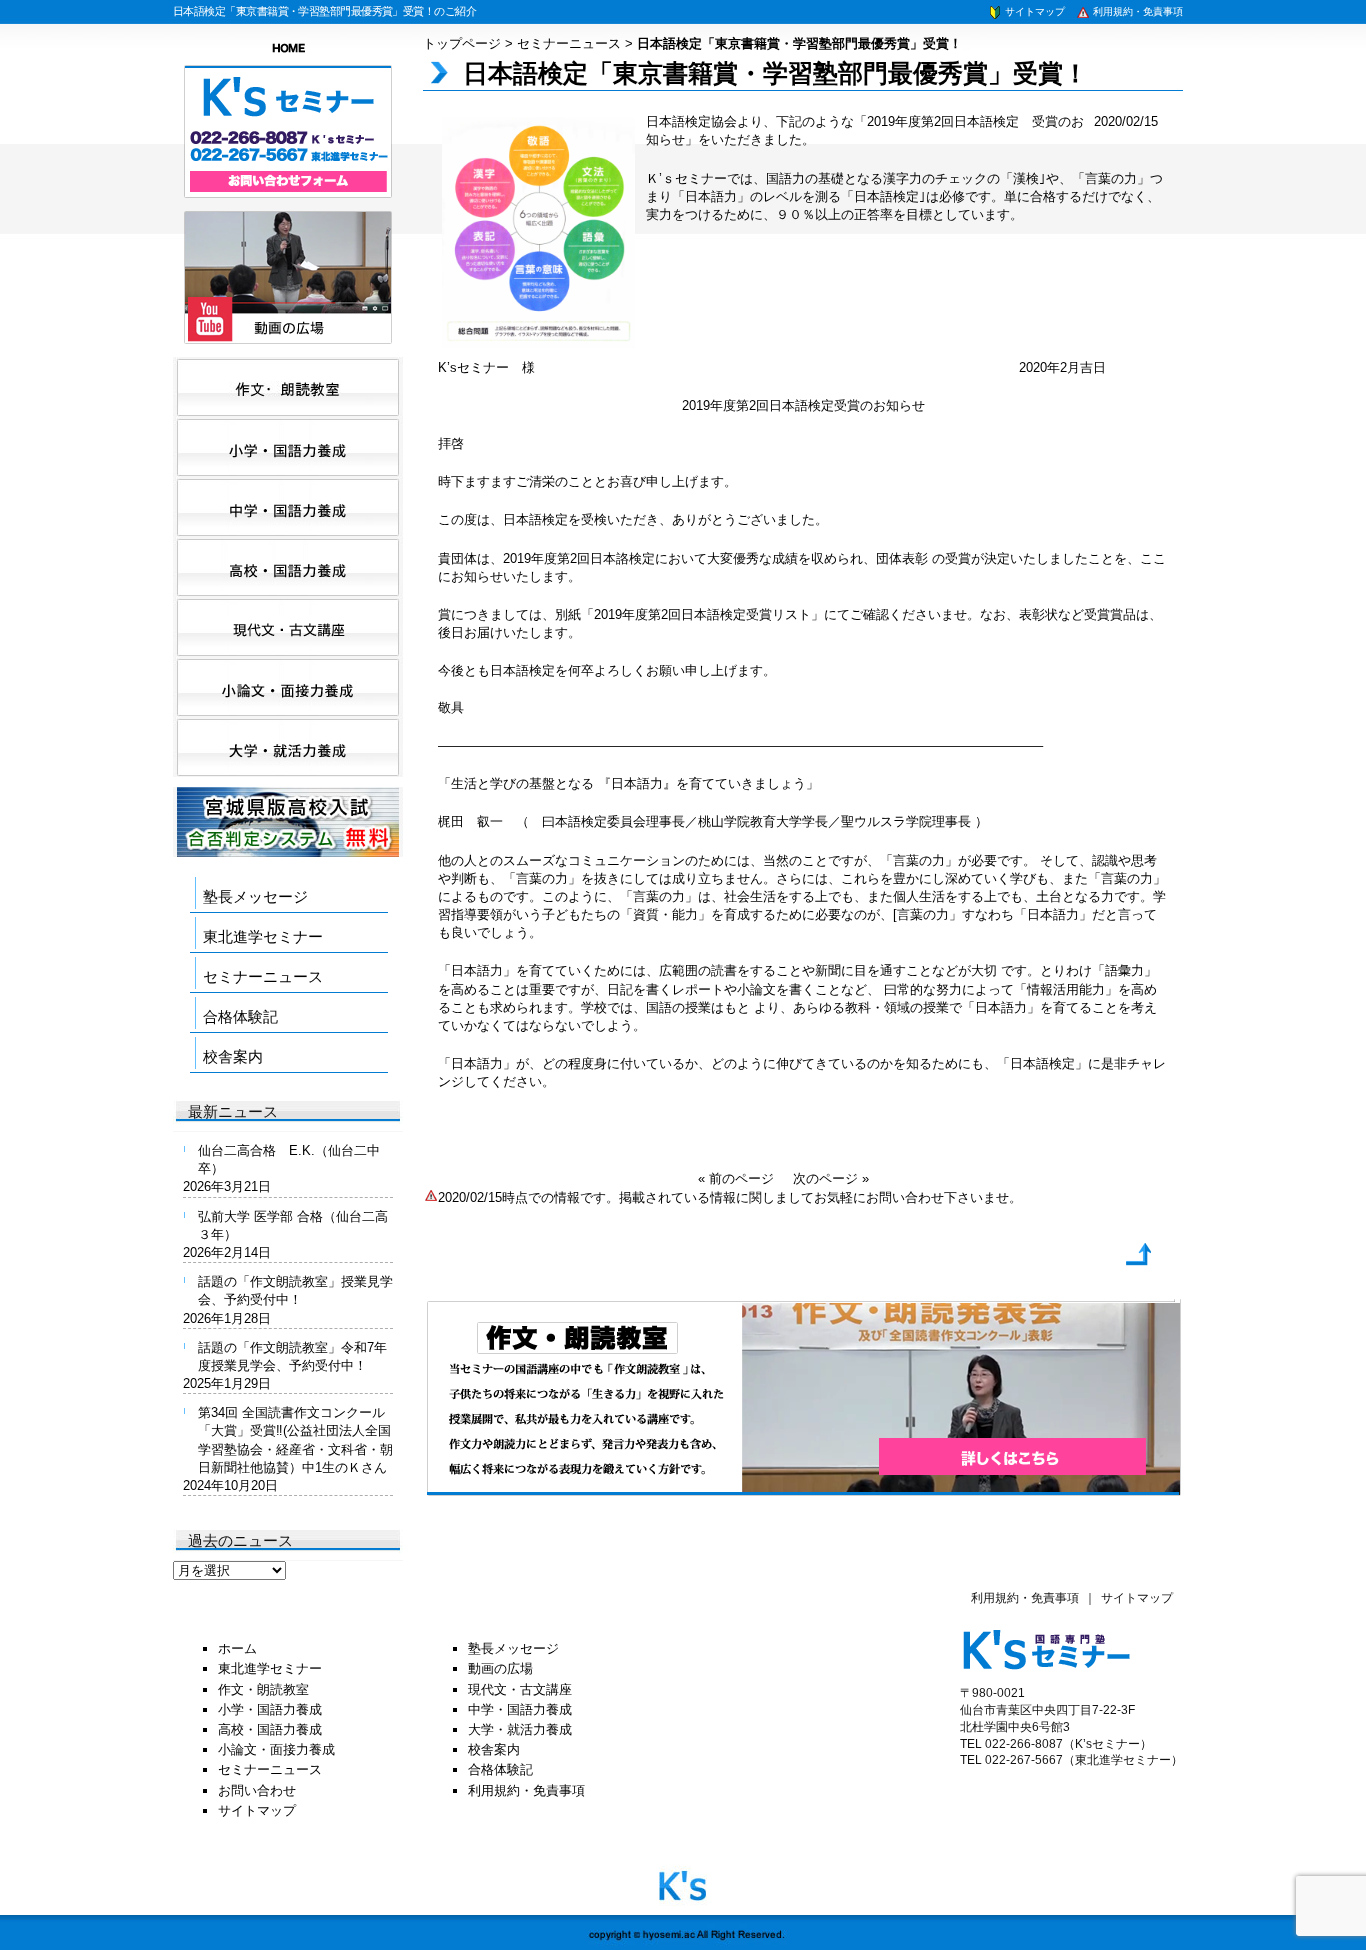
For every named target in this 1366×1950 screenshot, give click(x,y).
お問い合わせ (257, 1790)
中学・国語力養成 (520, 1709)
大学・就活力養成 (520, 1729)
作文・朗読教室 (263, 1689)
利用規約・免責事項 (1136, 11)
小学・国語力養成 (270, 1709)
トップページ (462, 43)
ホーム (237, 1648)
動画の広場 (500, 1668)
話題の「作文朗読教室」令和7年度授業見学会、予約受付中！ (292, 1356)
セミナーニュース (569, 43)
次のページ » (831, 1178)
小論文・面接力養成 (276, 1749)
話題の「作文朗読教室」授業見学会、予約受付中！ (295, 1290)
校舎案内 (233, 1056)
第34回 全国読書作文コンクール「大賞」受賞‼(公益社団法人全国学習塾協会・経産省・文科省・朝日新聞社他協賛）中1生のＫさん (295, 1440)
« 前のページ (736, 1178)
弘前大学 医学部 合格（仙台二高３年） (293, 1225)
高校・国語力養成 (270, 1729)
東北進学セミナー (263, 936)
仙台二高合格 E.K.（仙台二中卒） (289, 1159)
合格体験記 (240, 1016)
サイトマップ (1033, 11)
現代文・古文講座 (520, 1689)
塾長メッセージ (255, 896)
